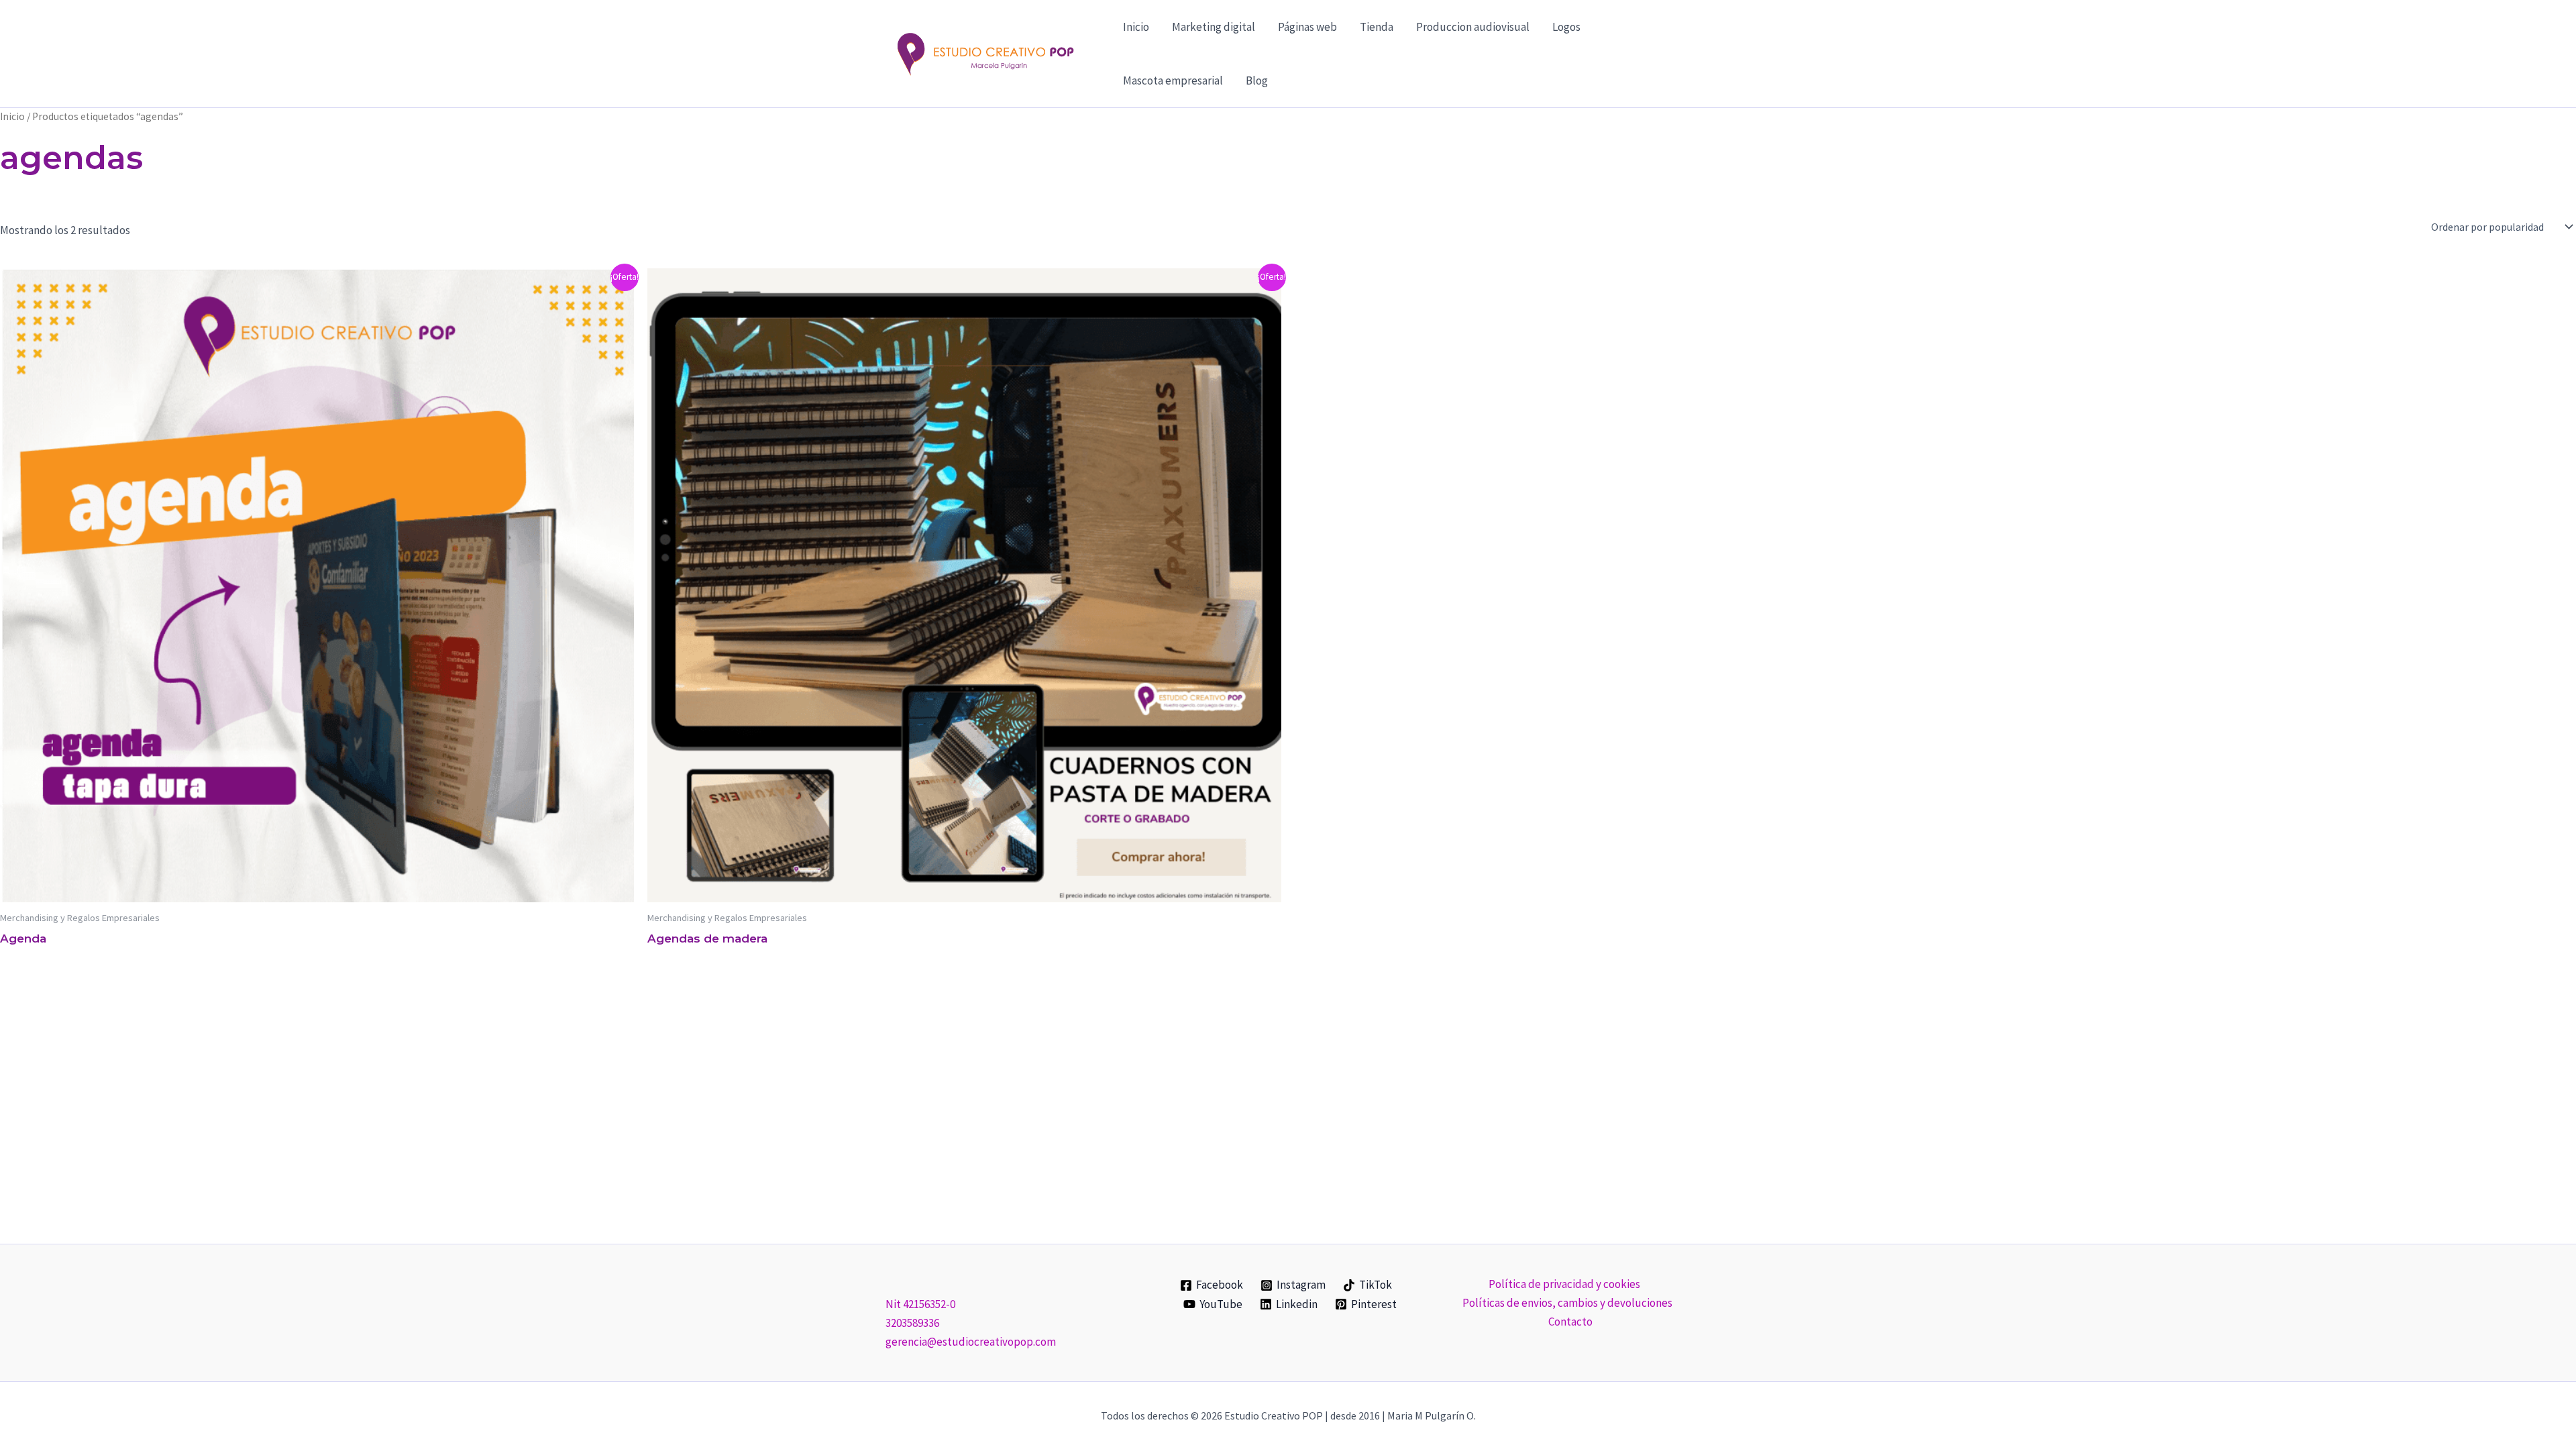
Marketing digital (1214, 27)
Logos (1566, 27)
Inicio (1136, 27)
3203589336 (912, 1323)
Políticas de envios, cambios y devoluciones (1567, 1303)
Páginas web (1307, 27)
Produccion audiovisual (1473, 27)
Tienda (1377, 27)
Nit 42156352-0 (920, 1304)
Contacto (1570, 1322)
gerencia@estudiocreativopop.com (971, 1342)
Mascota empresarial (1173, 80)
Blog (1257, 80)
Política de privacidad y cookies (1564, 1284)
